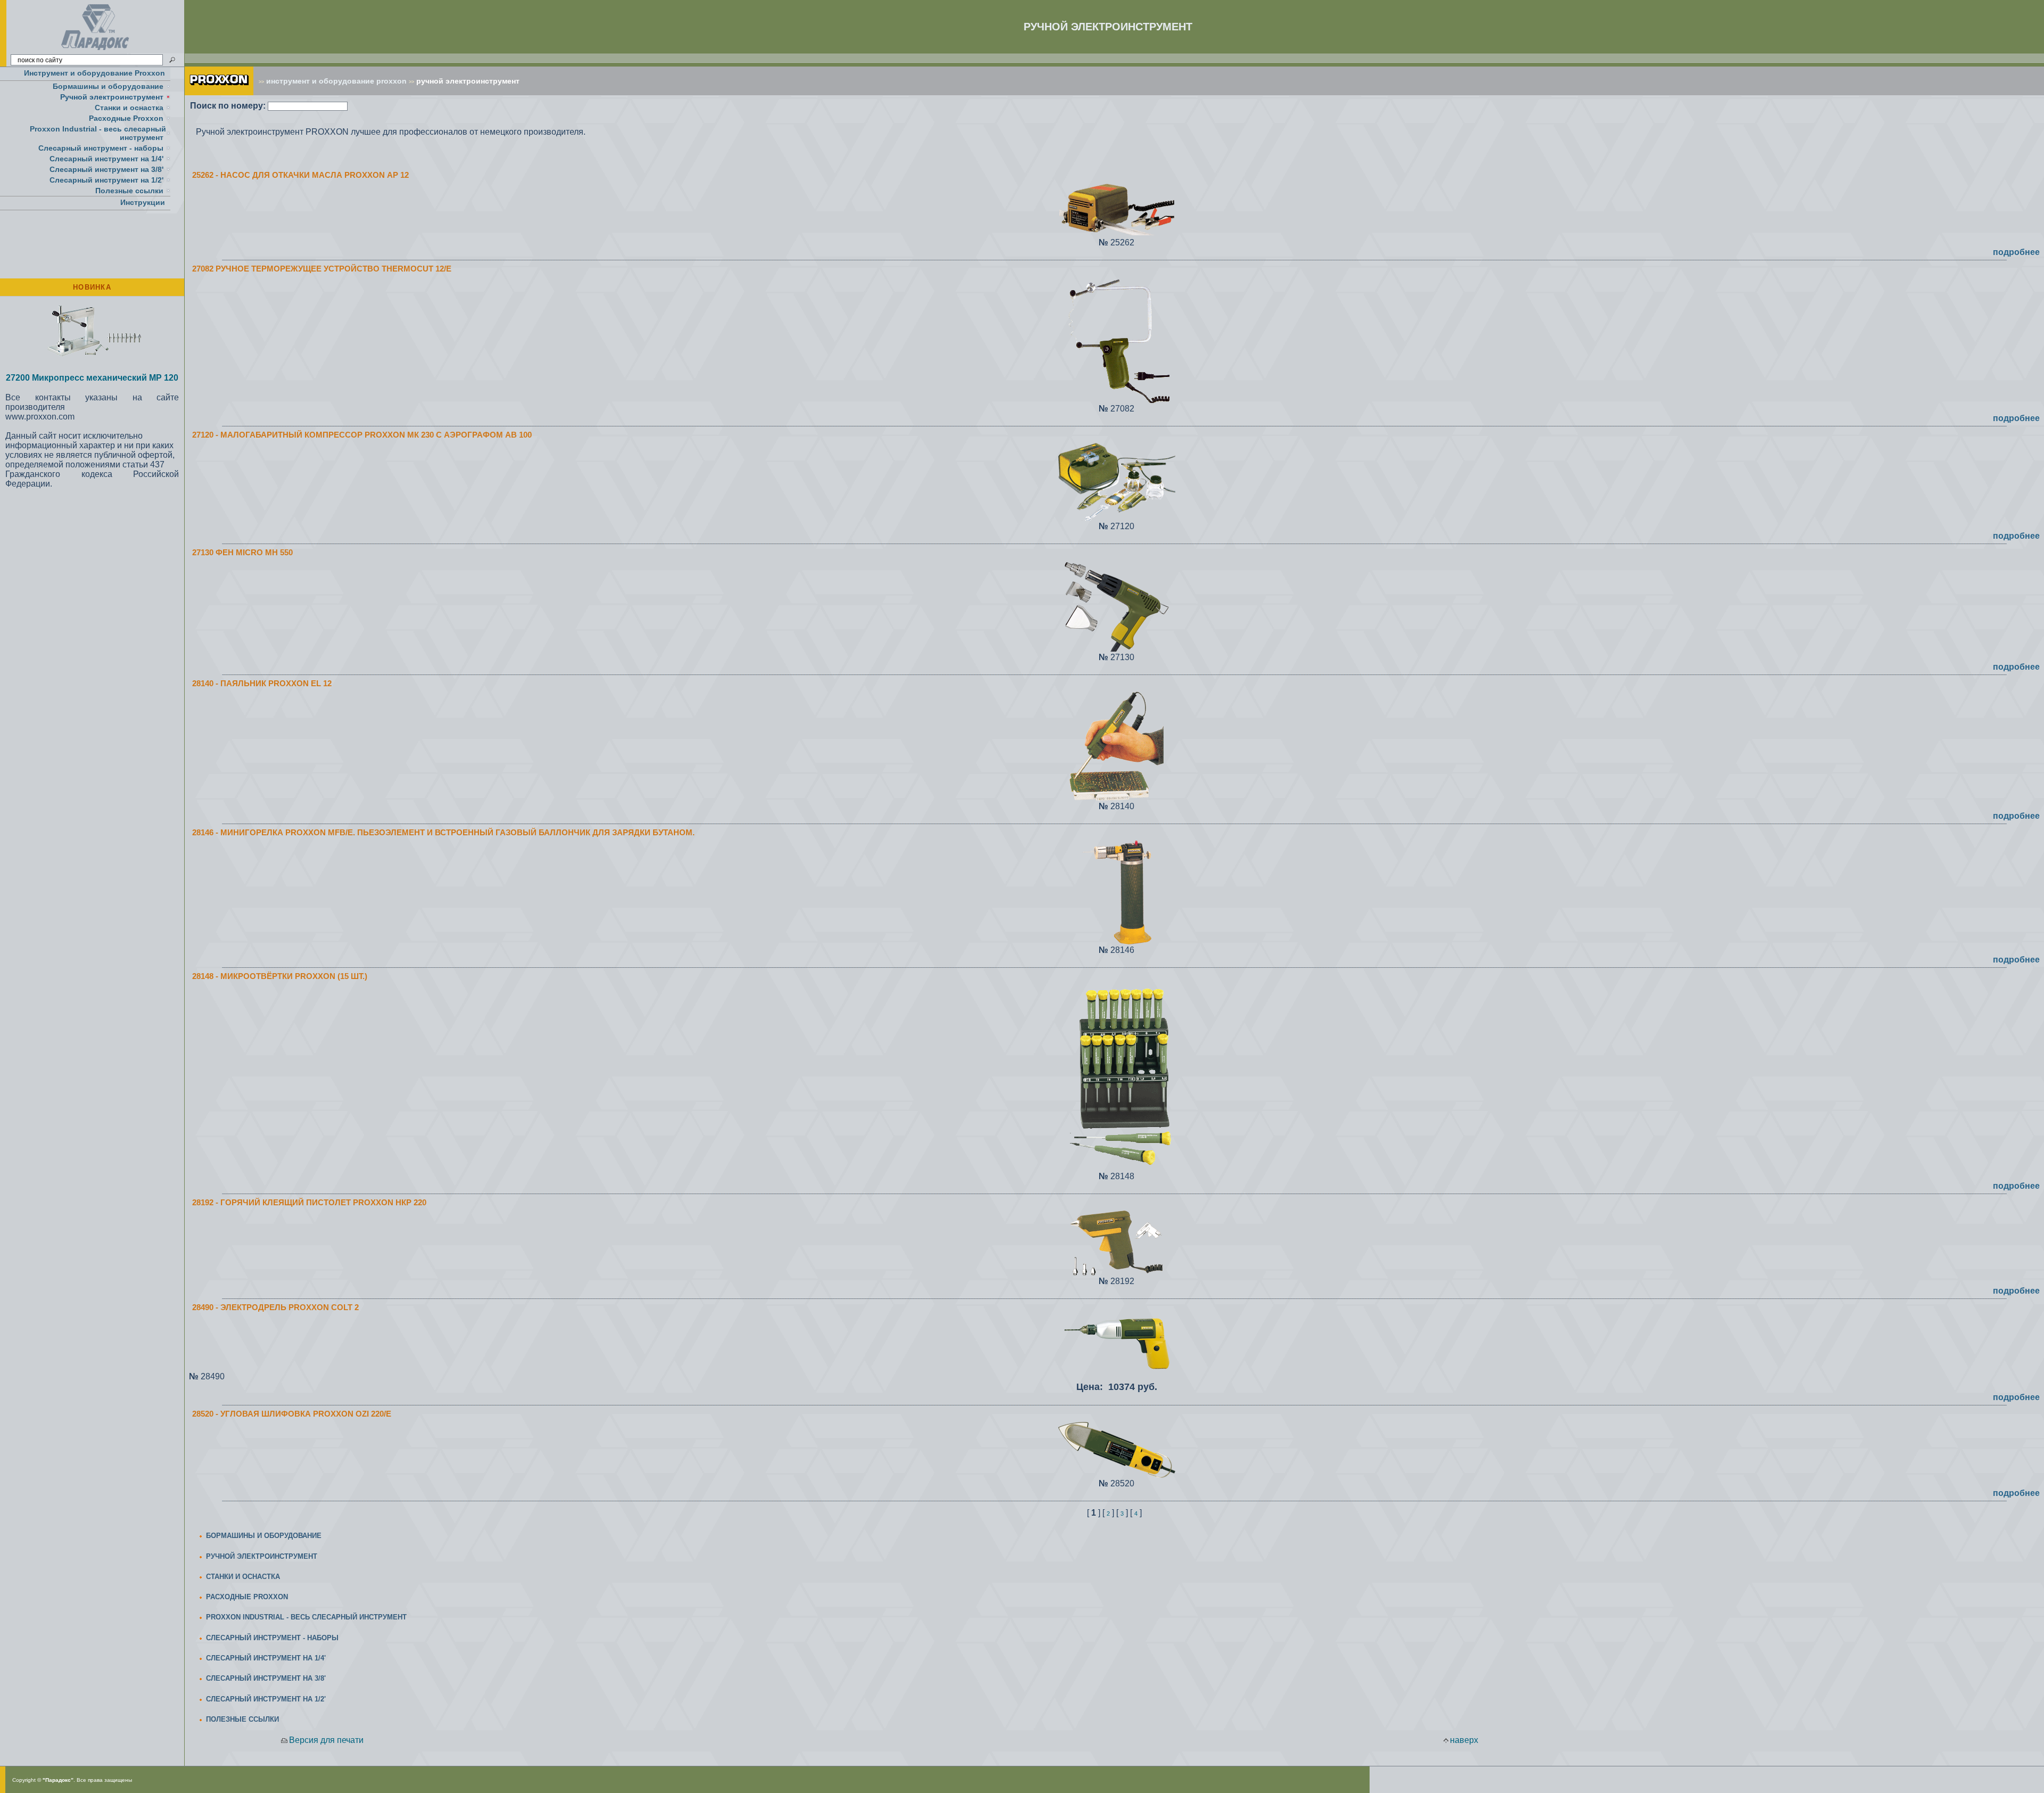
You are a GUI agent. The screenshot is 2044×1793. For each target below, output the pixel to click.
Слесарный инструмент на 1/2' (106, 180)
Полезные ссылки (129, 191)
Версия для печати (326, 1740)
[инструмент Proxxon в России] (219, 92)
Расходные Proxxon (126, 118)
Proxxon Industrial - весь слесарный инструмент (98, 133)
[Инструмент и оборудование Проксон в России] (96, 50)
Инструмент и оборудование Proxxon (94, 73)
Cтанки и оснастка (129, 108)
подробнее (2016, 252)
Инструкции (143, 202)
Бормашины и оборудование (108, 86)
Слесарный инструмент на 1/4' (106, 159)
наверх (1464, 1740)
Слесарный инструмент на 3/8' (106, 169)
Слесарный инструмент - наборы (101, 148)
